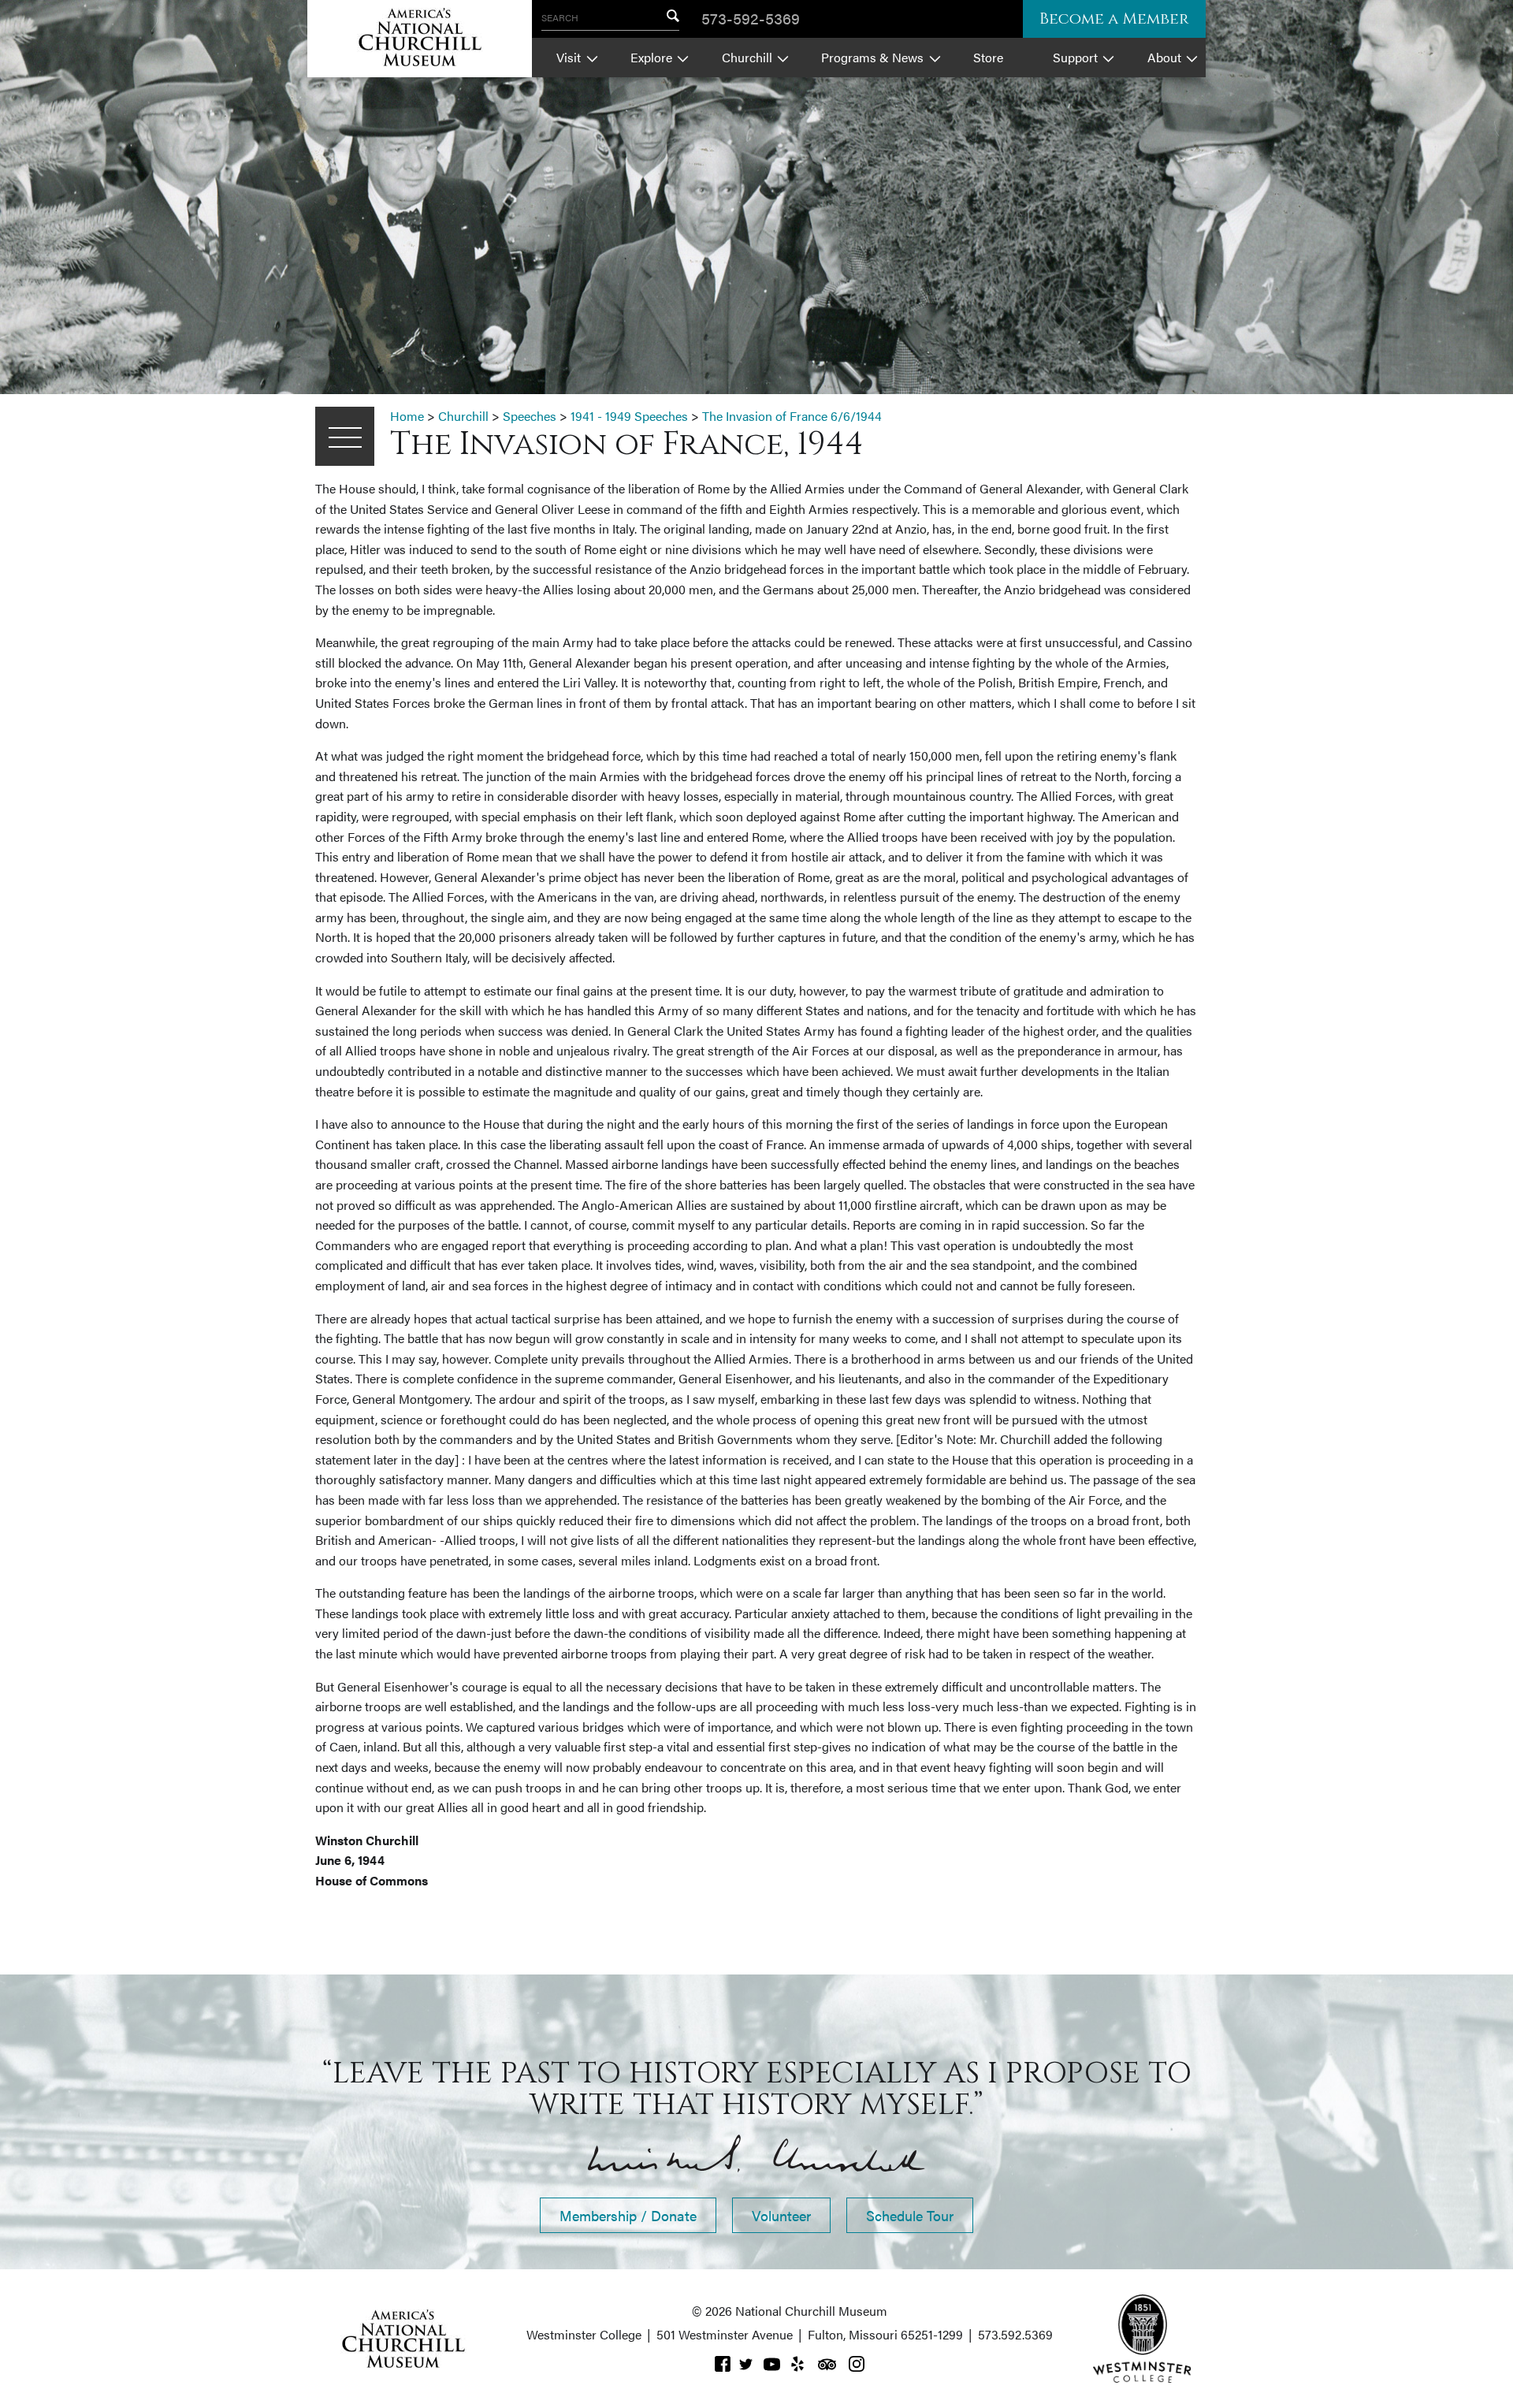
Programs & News (872, 57)
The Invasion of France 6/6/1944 (792, 416)
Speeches (530, 416)
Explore (651, 57)
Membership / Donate (628, 2215)
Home (407, 416)
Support (1075, 57)
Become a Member (1114, 19)
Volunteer (781, 2215)
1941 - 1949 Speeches (629, 416)
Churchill (747, 57)
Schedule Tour (910, 2215)
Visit (569, 57)
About (1164, 57)
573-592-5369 (751, 18)
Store (988, 57)
